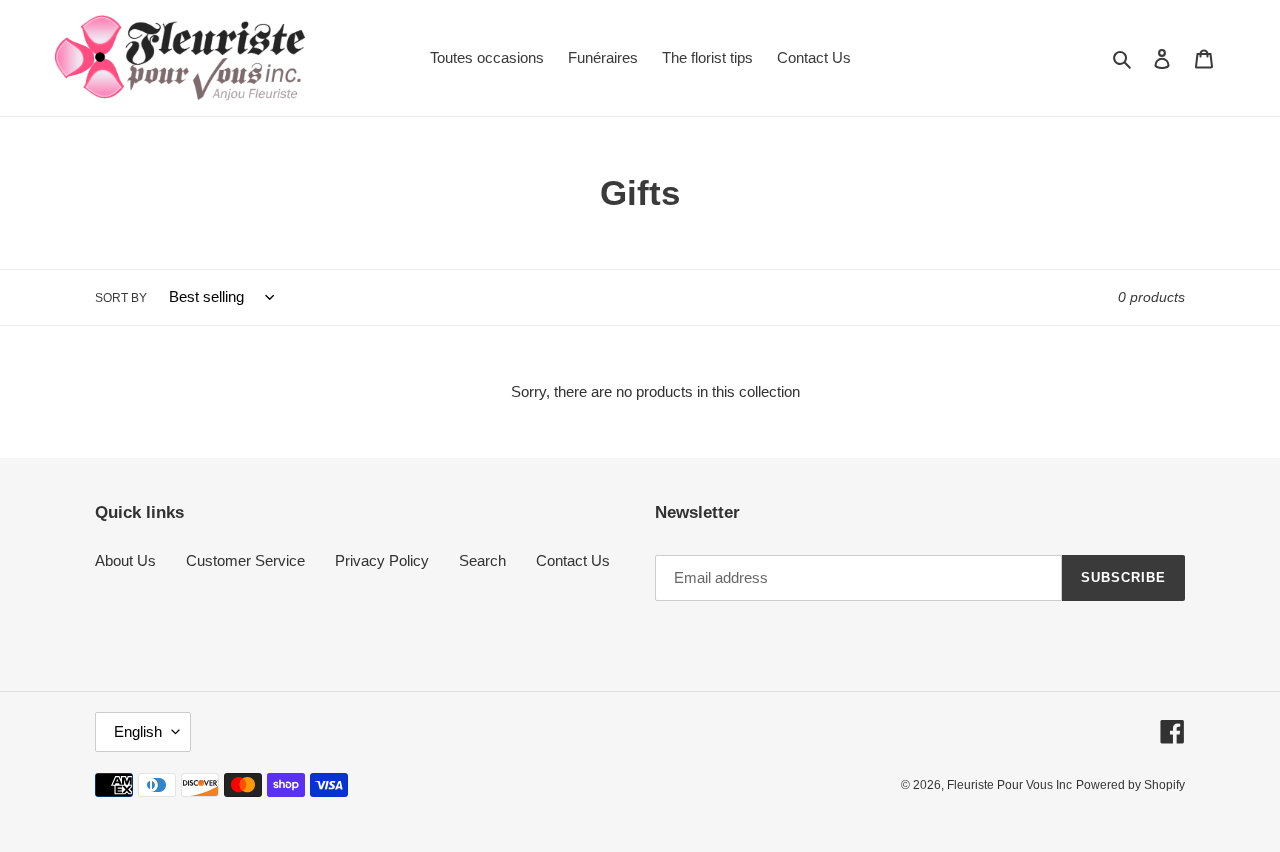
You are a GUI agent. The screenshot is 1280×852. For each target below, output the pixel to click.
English (138, 731)
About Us (125, 560)
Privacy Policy (382, 560)
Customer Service (245, 560)
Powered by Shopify (1130, 785)
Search (482, 560)
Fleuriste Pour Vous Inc (1009, 785)
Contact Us (573, 560)
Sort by (121, 298)
